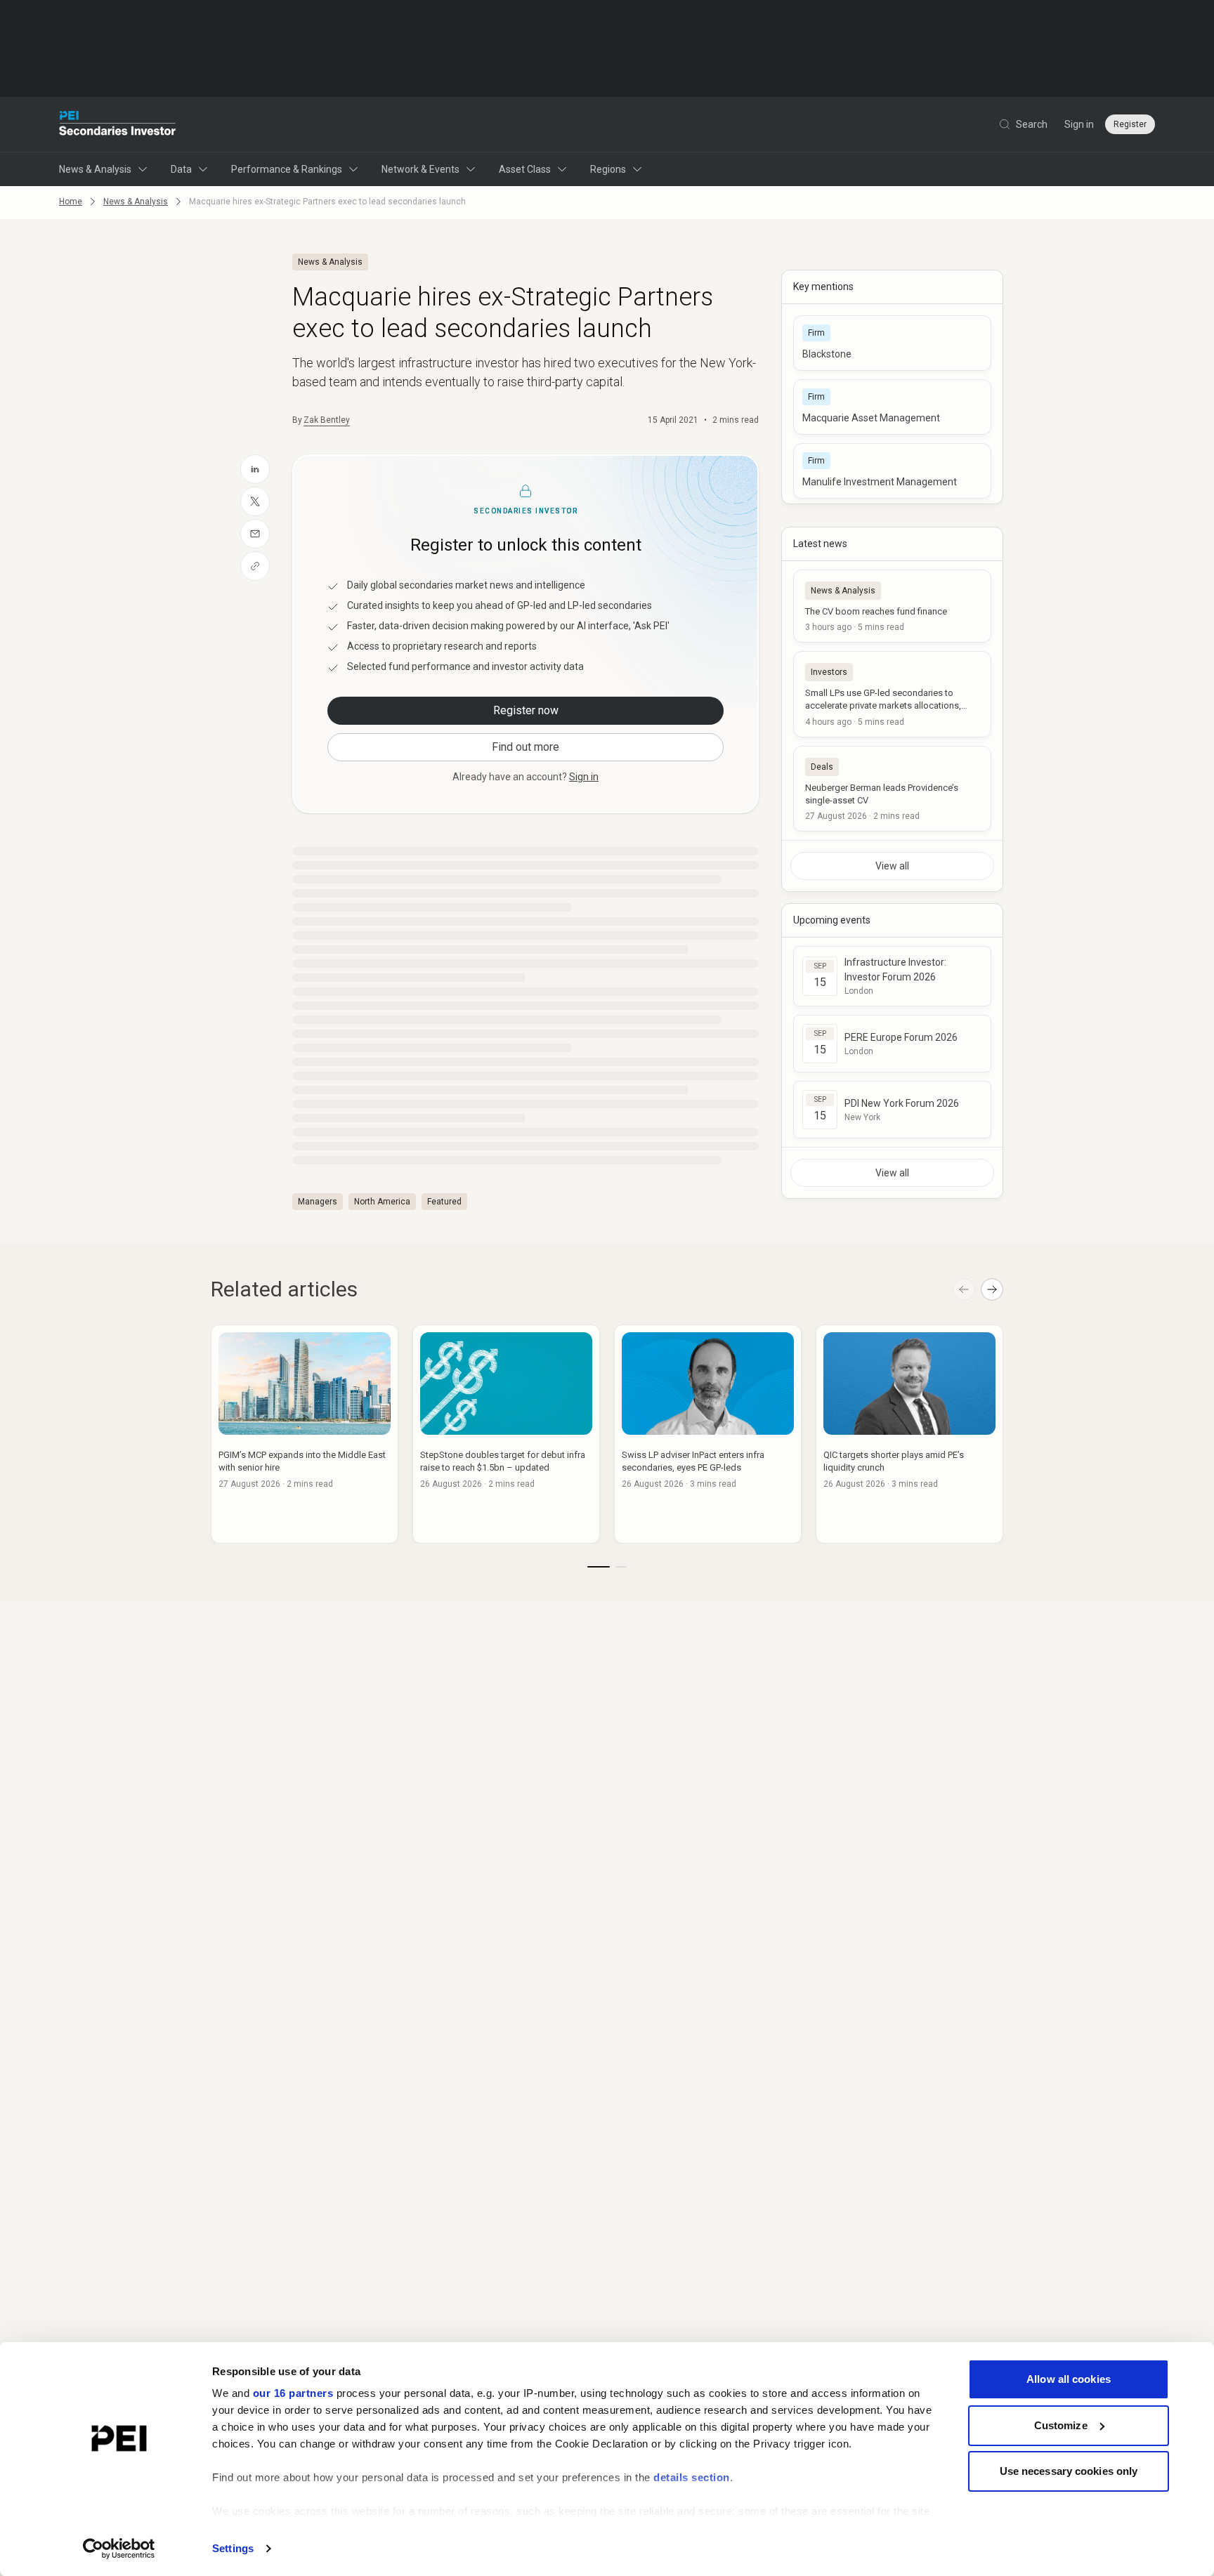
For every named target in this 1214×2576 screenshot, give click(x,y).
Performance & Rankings (287, 169)
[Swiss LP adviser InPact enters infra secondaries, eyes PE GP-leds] (708, 1434)
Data (181, 169)
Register (1130, 124)
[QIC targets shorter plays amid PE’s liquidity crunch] (909, 1434)
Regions (608, 169)
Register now (526, 710)
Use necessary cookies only (1069, 2471)
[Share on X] (255, 501)
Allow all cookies (1069, 2379)
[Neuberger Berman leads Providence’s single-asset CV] (892, 789)
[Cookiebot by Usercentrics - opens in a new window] (119, 2549)
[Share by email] (255, 534)
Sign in (1079, 124)
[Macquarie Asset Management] (892, 407)
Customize (1061, 2425)
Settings (233, 2548)
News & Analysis (95, 169)
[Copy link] (255, 566)
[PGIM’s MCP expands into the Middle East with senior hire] (305, 1434)
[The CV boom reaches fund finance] (892, 606)
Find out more (526, 747)
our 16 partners (293, 2393)
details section (692, 2477)
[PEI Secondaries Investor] (118, 124)
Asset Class (525, 169)
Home (71, 202)
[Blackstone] (892, 343)
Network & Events (420, 169)
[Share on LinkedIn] (255, 469)
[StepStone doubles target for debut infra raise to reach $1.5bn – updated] (506, 1434)
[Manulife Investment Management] (892, 471)
